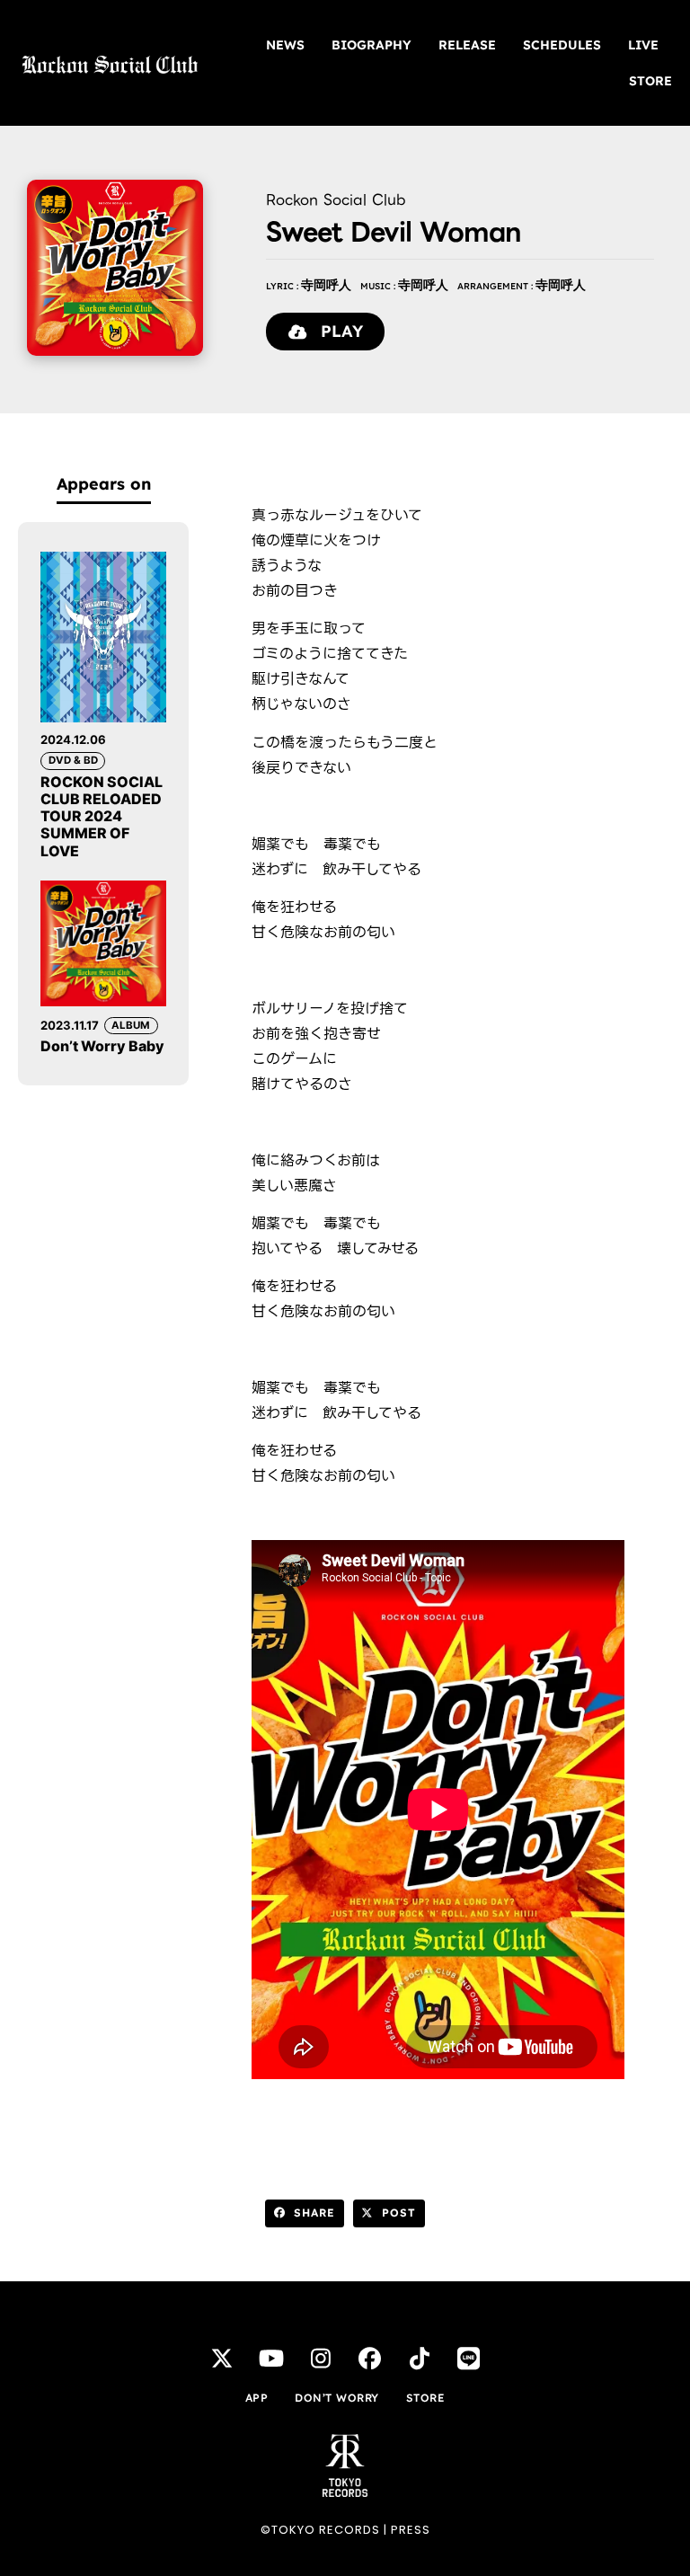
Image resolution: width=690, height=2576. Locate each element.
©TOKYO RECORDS (320, 2530)
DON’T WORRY (337, 2398)
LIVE (643, 45)
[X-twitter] (222, 2358)
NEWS (285, 45)
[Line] (469, 2358)
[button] (305, 2214)
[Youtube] (271, 2358)
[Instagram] (321, 2358)
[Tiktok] (420, 2358)
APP (257, 2398)
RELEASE (467, 45)
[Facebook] (370, 2358)
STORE (650, 81)
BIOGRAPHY (372, 45)
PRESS (411, 2530)
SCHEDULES (562, 45)
